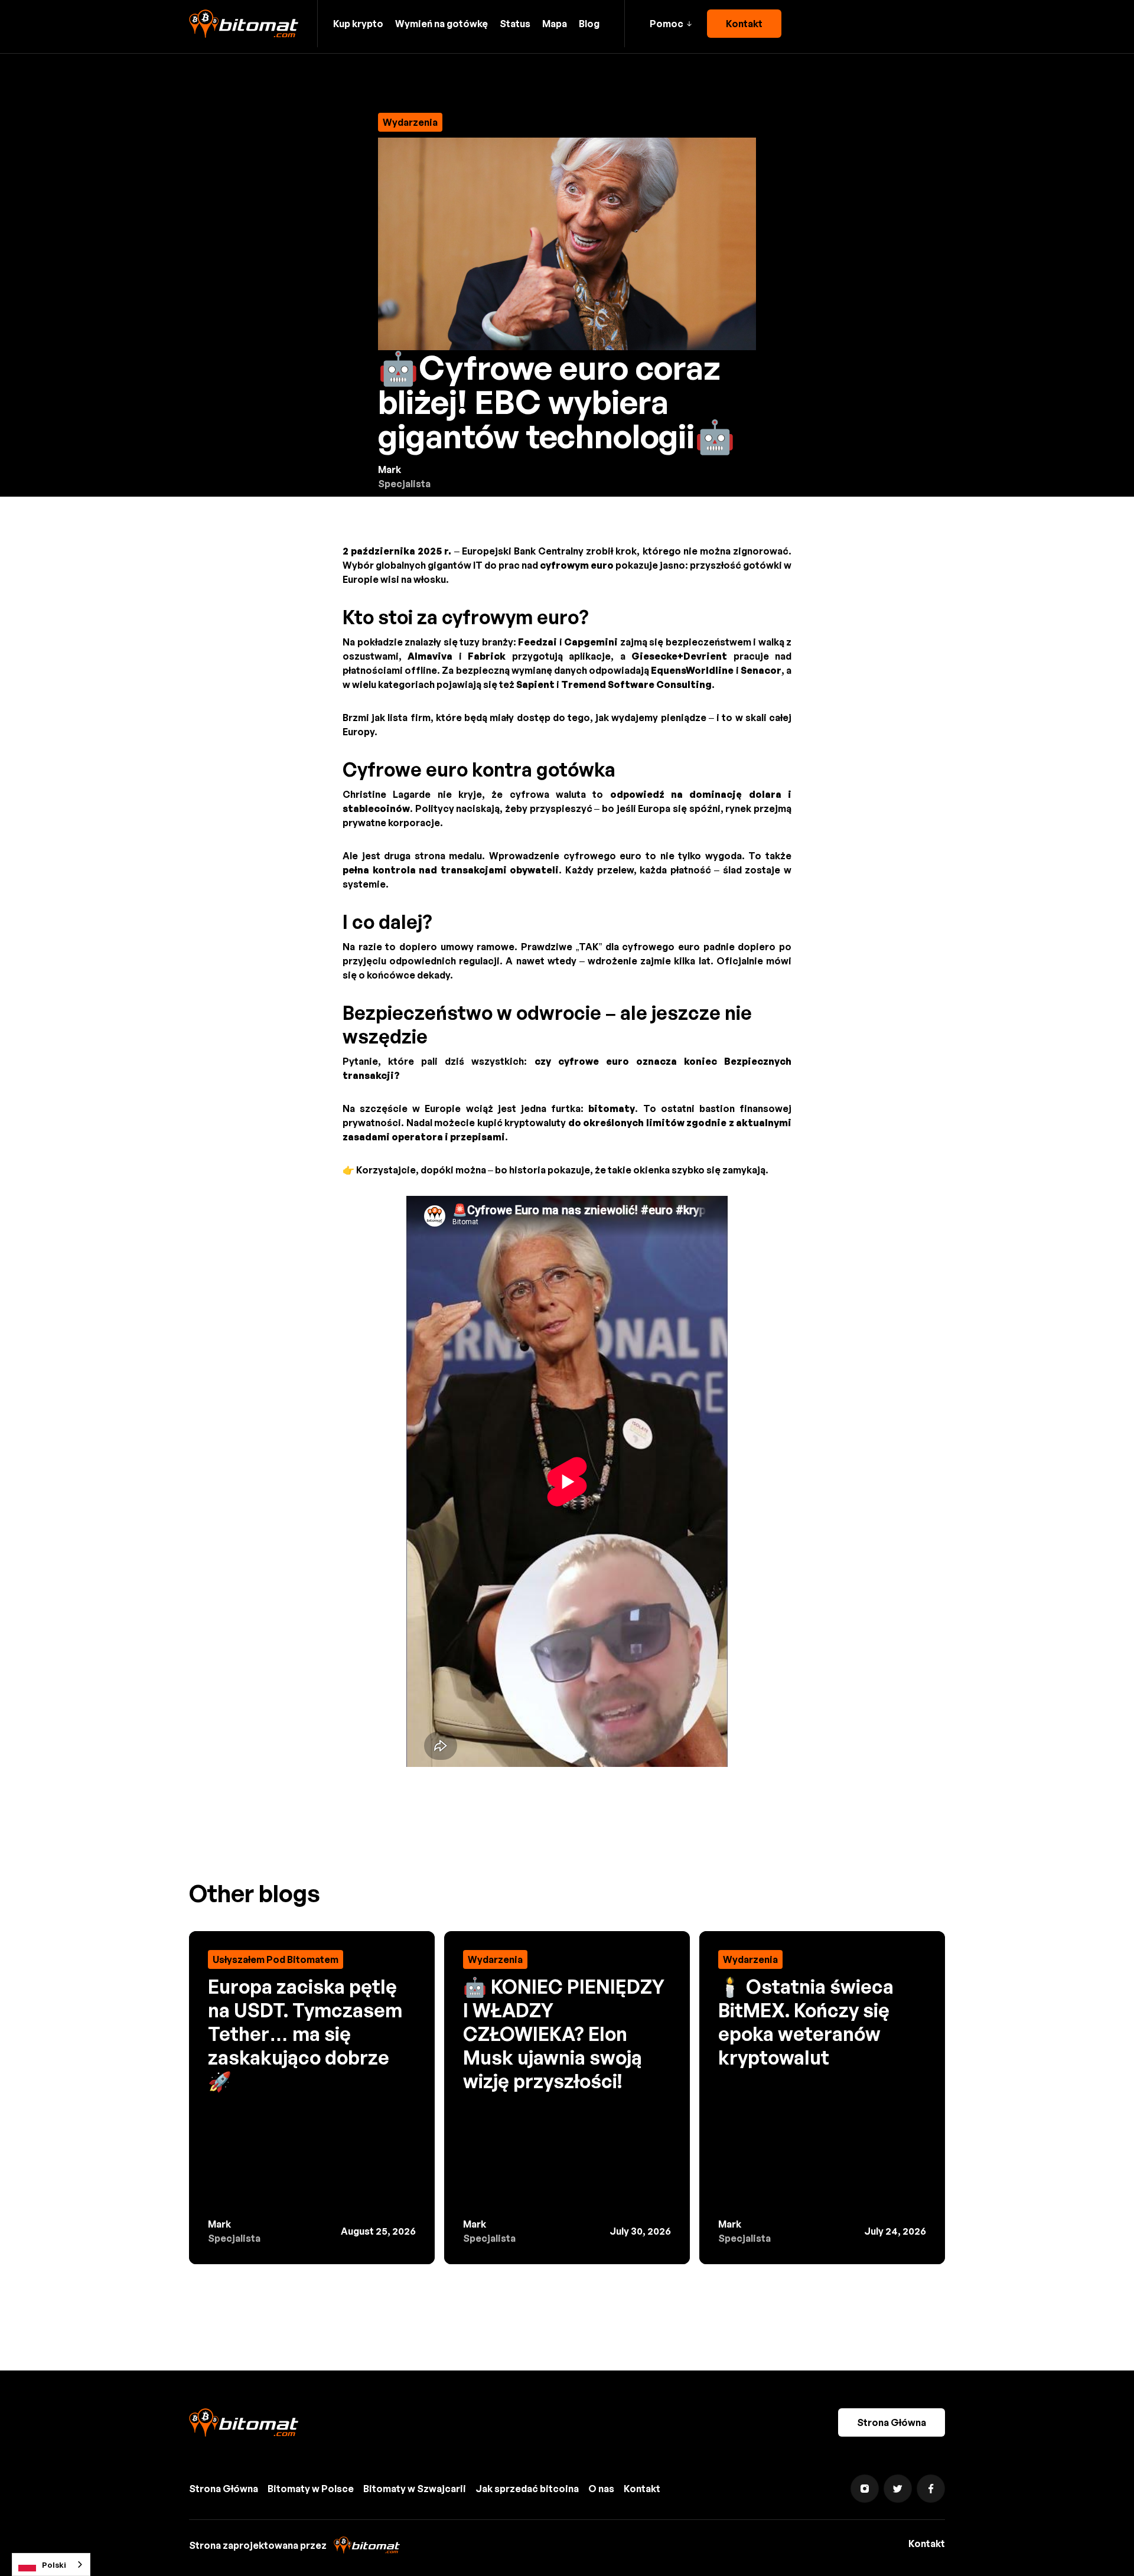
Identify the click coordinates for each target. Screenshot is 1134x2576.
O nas (601, 2489)
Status (515, 24)
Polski (54, 2565)
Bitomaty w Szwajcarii (415, 2489)
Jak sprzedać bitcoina (527, 2489)
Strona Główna (892, 2422)
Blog (589, 24)
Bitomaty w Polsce (311, 2489)
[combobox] (51, 2564)
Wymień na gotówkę (441, 24)
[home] (244, 24)
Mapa (555, 24)
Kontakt (744, 24)
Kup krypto (358, 24)
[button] (671, 24)
